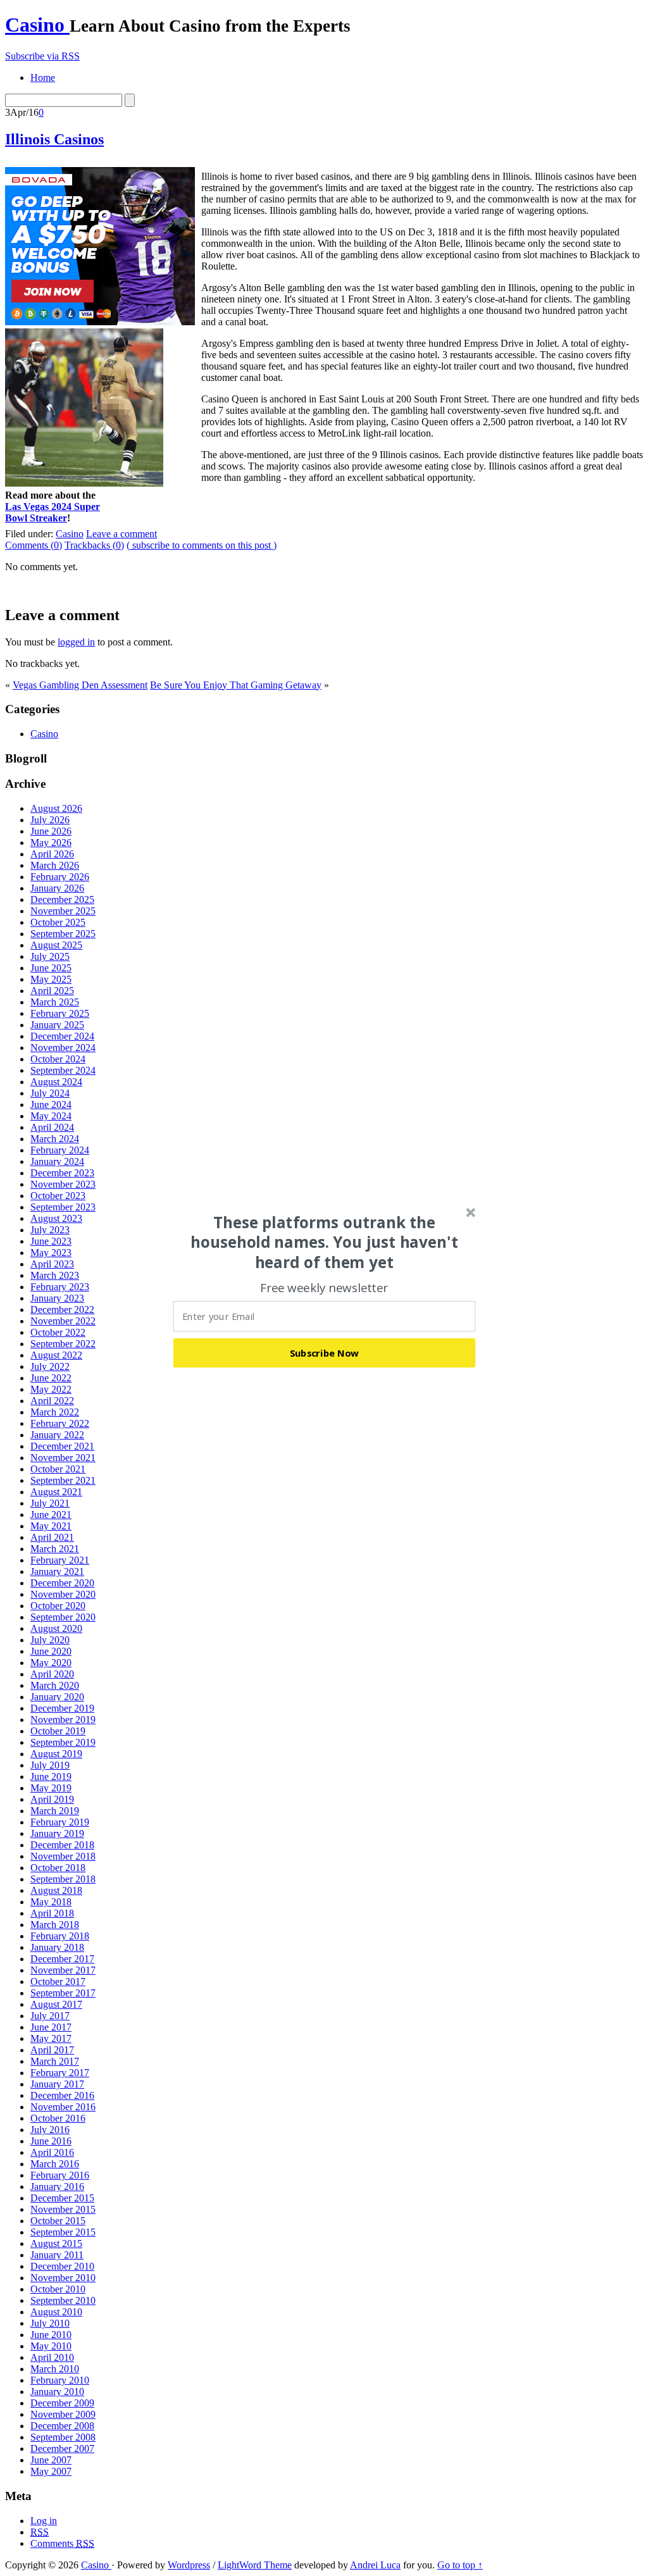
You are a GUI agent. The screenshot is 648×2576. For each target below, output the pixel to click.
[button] (325, 1242)
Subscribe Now (325, 1352)
